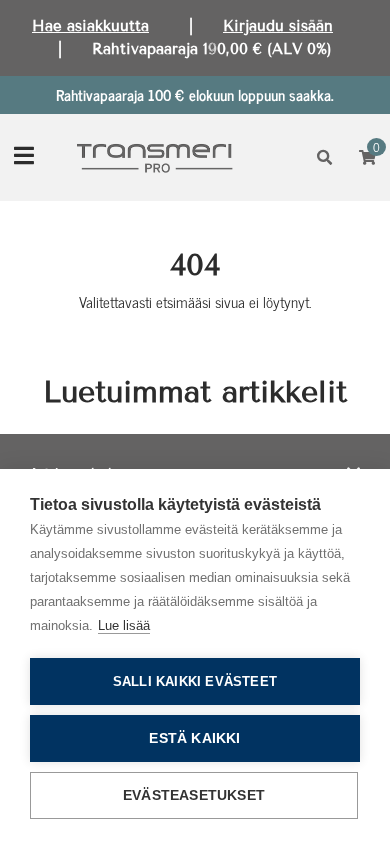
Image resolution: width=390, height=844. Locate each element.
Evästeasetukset (194, 795)
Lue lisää (124, 625)
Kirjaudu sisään (278, 26)
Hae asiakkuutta (90, 26)
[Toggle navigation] (24, 157)
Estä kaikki (194, 738)
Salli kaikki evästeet (195, 681)
